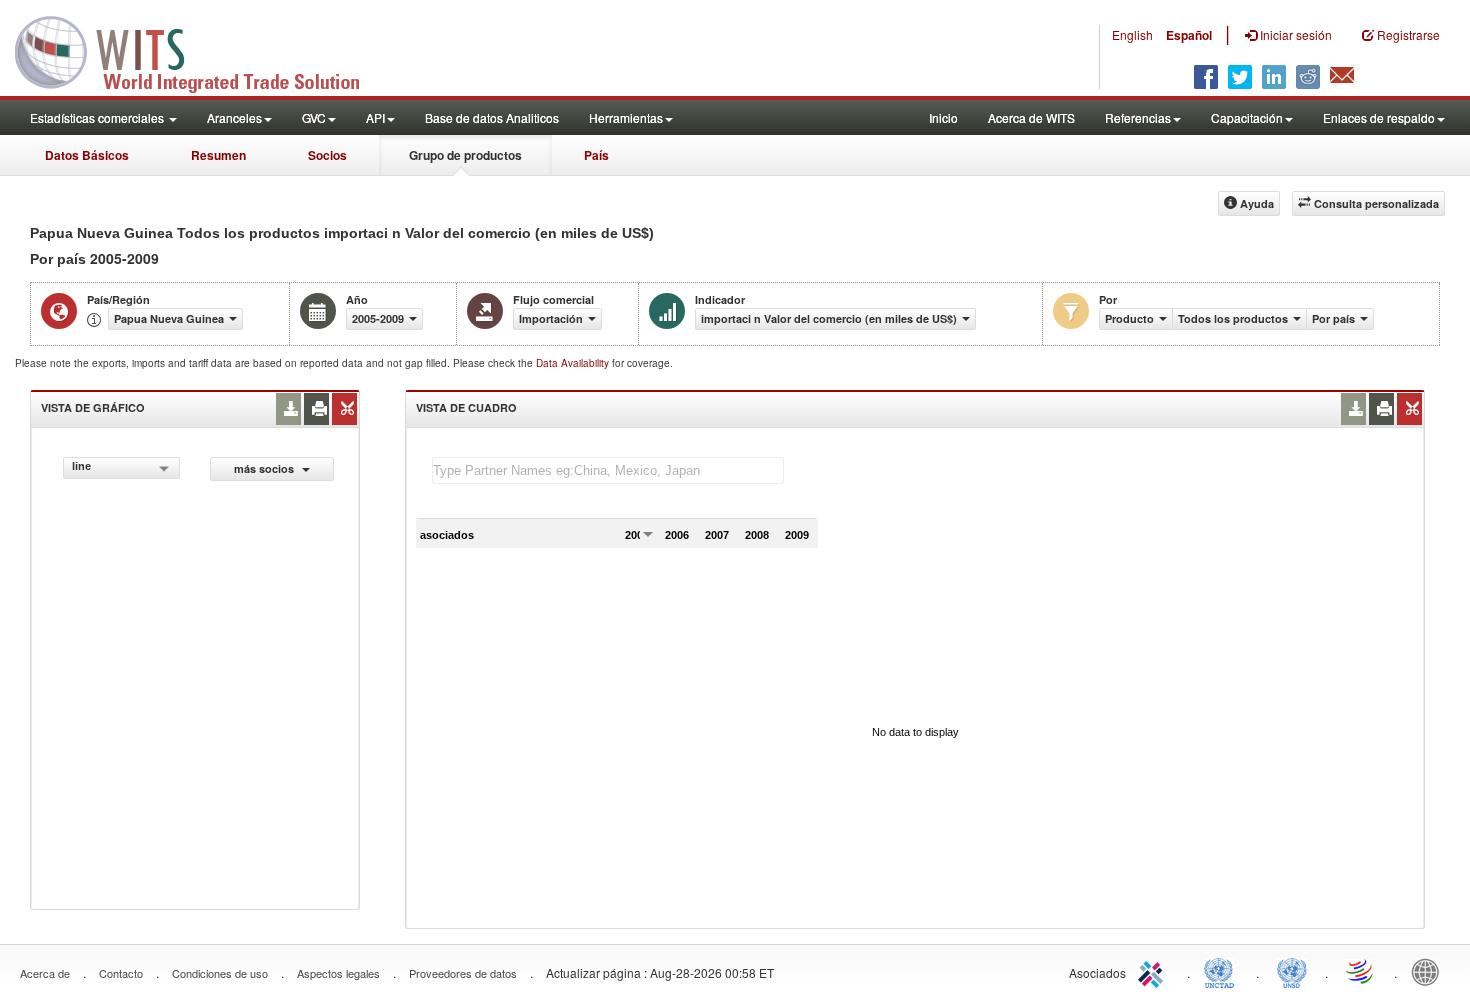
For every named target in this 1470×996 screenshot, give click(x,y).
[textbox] (608, 470)
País (596, 155)
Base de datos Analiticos (492, 117)
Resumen (218, 155)
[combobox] (121, 468)
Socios (327, 155)
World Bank (1430, 971)
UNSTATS (1292, 971)
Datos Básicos (87, 155)
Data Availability (574, 363)
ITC (1154, 971)
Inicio (943, 117)
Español (1189, 35)
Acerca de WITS (1031, 117)
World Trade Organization (1361, 971)
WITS (200, 50)
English (1132, 34)
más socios (265, 468)
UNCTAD (1223, 971)
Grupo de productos (465, 155)
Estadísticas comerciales (98, 117)
